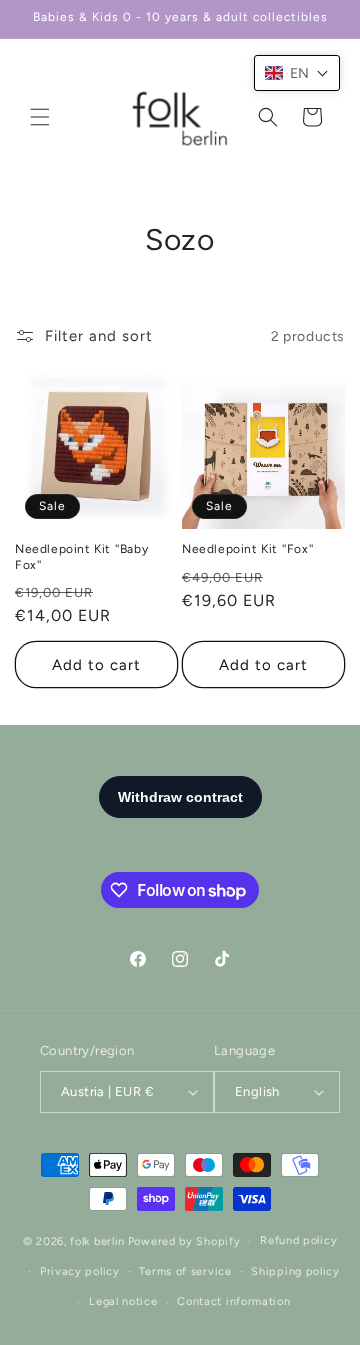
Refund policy (298, 1240)
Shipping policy (295, 1271)
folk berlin (97, 1241)
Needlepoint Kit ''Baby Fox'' (81, 557)
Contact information (233, 1301)
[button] (40, 117)
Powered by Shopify (184, 1241)
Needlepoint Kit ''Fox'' (248, 549)
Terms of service (185, 1271)
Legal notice (123, 1301)
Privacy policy (80, 1271)
